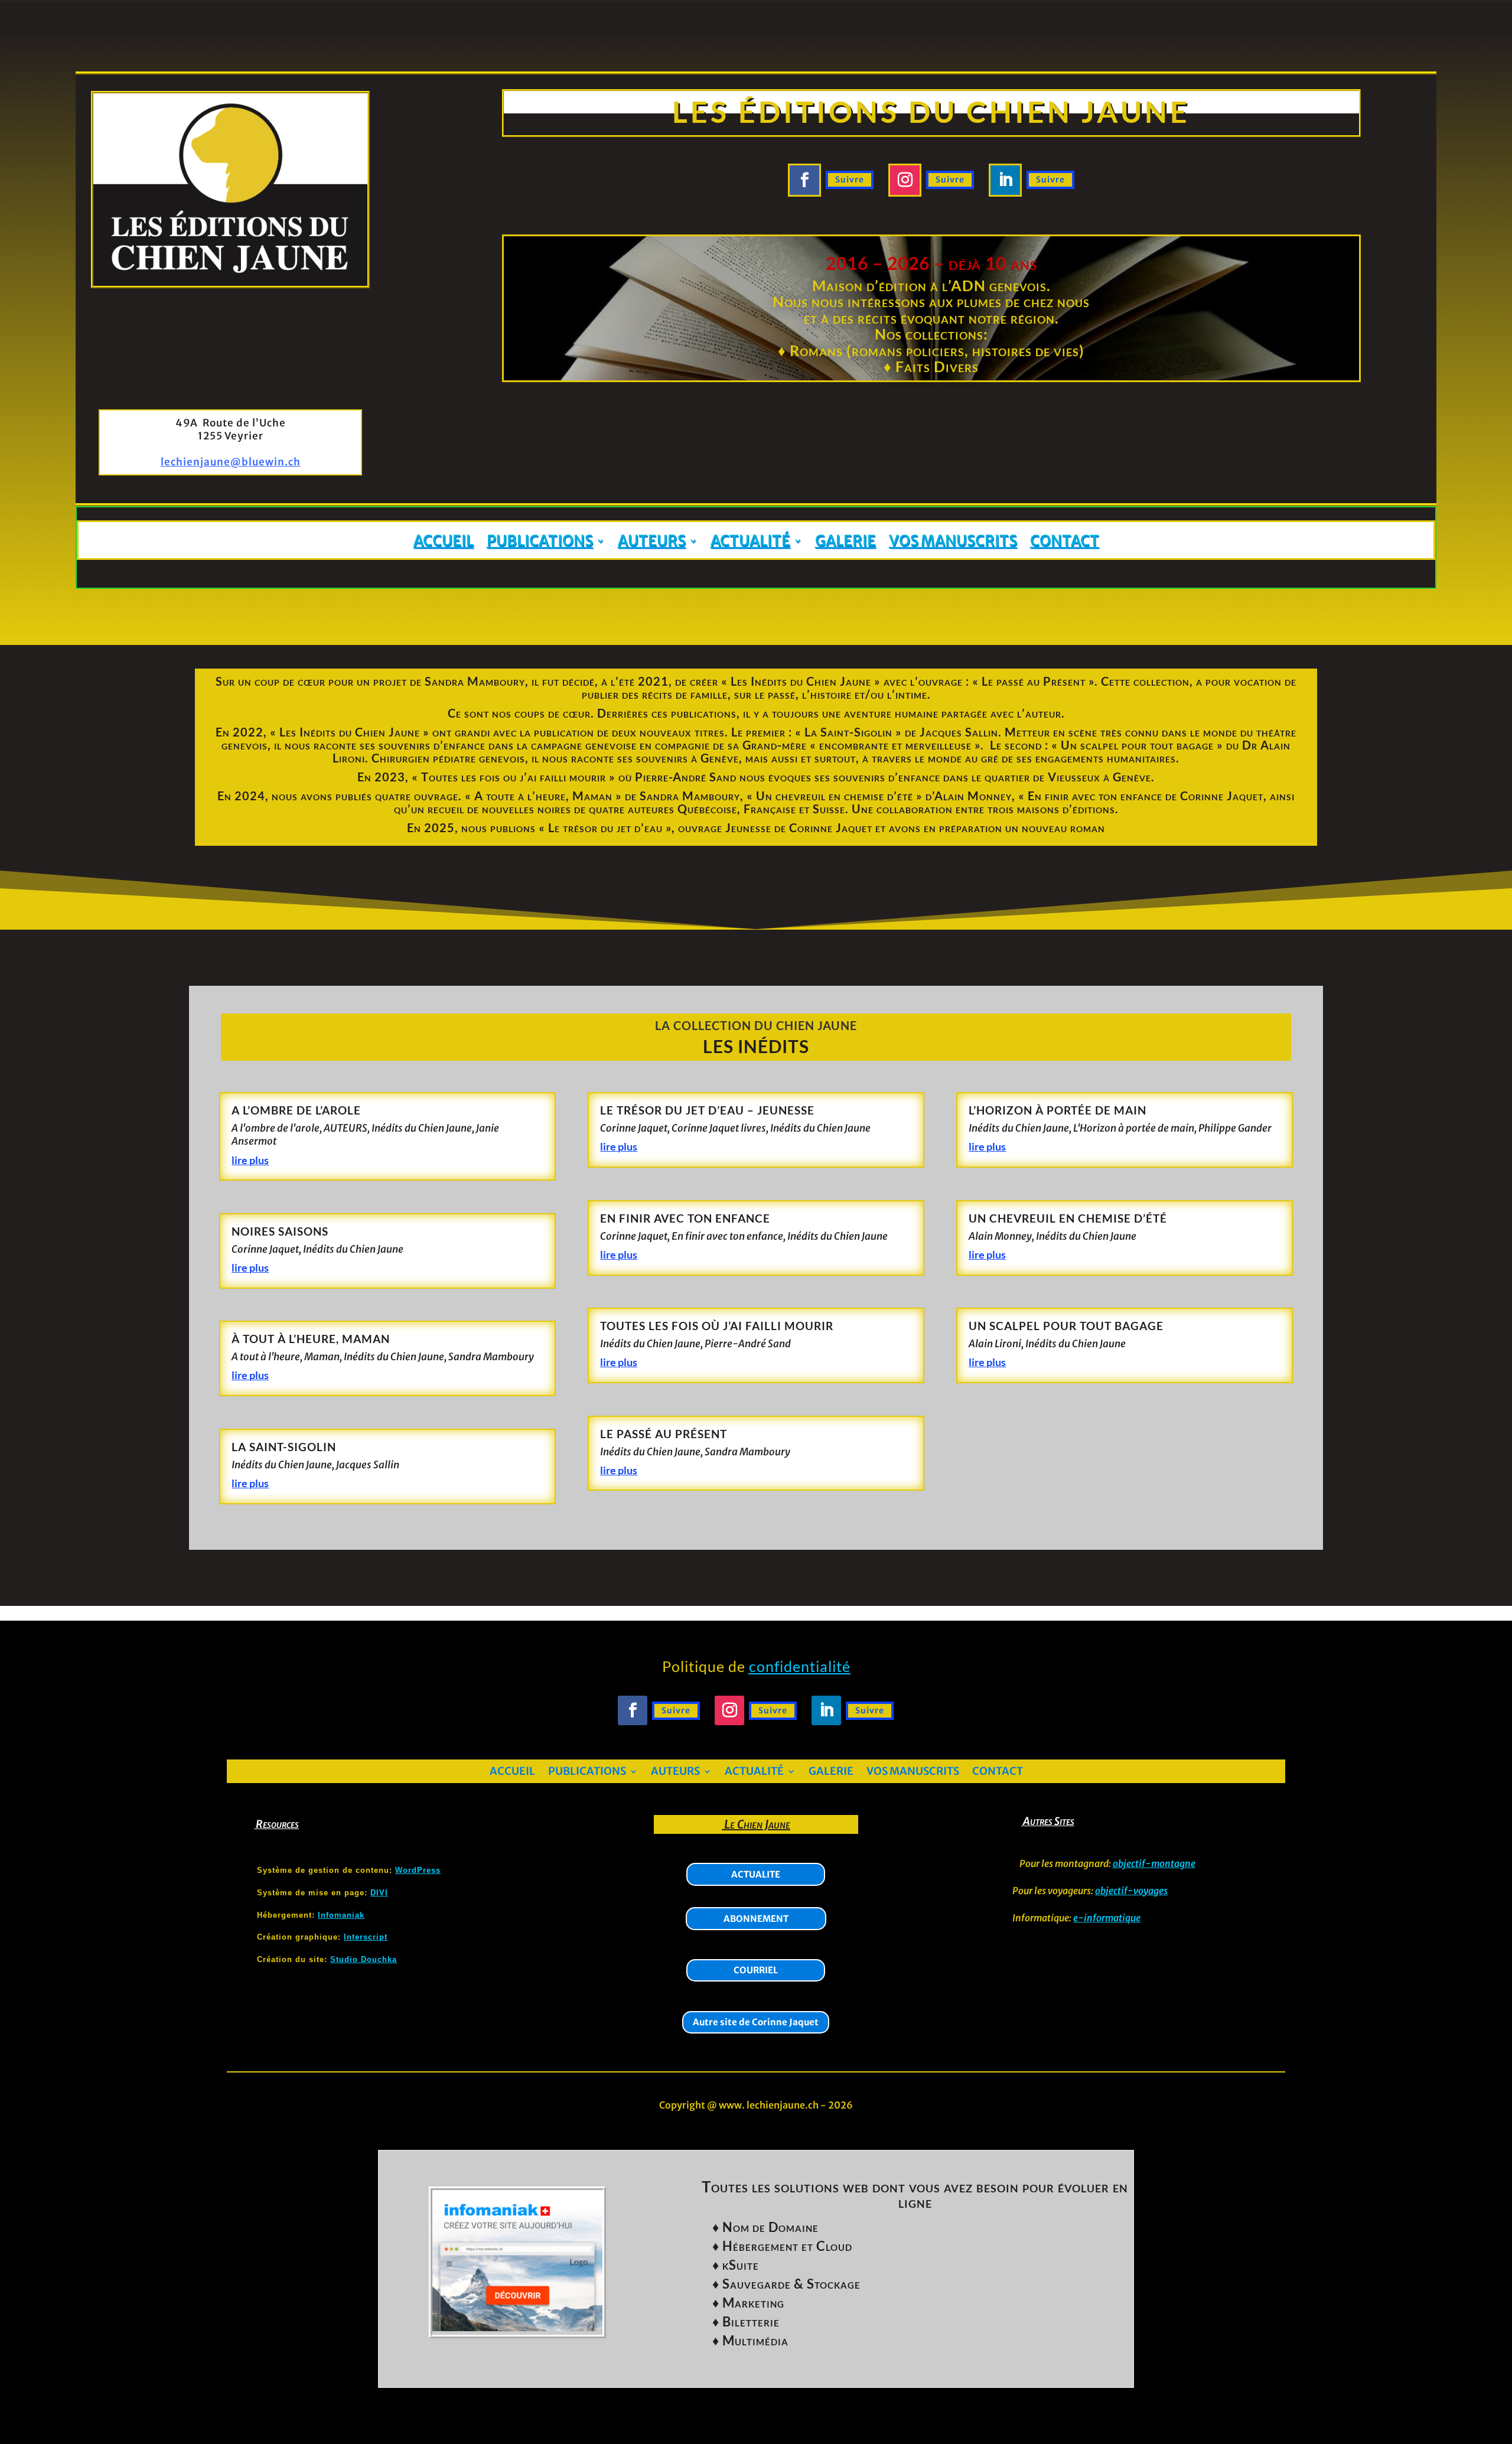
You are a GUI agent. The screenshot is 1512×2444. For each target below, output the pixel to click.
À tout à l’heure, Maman (311, 1339)
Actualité (750, 541)
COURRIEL (756, 1970)
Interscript (366, 1937)
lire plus (250, 1160)
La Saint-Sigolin (284, 1447)
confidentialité (800, 1666)
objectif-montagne (1154, 1863)
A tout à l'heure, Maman (286, 1357)
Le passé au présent (664, 1434)
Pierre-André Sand (748, 1344)
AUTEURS (346, 1128)
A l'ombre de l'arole (276, 1128)
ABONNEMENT (756, 1919)
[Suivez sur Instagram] (905, 180)
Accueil (444, 541)
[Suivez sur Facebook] (804, 180)
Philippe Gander (1235, 1128)
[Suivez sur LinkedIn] (1005, 180)
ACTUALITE (756, 1874)
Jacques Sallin (368, 1465)
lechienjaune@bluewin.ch (231, 462)
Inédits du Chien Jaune (422, 1128)
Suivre (850, 180)
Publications (540, 541)
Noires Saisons (280, 1231)
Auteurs (652, 541)
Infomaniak (341, 1915)
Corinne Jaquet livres (719, 1128)
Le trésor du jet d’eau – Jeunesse (707, 1110)
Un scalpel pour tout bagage (1066, 1326)
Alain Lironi (995, 1344)
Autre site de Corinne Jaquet (756, 2022)
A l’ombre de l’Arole (296, 1110)
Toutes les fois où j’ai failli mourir (717, 1326)
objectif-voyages (1131, 1891)
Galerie (845, 541)
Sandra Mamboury (491, 1357)
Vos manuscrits (953, 541)
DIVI (379, 1893)
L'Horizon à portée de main (1134, 1128)
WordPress (418, 1870)
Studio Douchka (364, 1959)
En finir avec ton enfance (685, 1218)
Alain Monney (1000, 1236)
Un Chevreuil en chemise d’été (1068, 1218)
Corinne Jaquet (265, 1249)
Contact (1065, 541)
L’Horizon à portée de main (1058, 1110)
